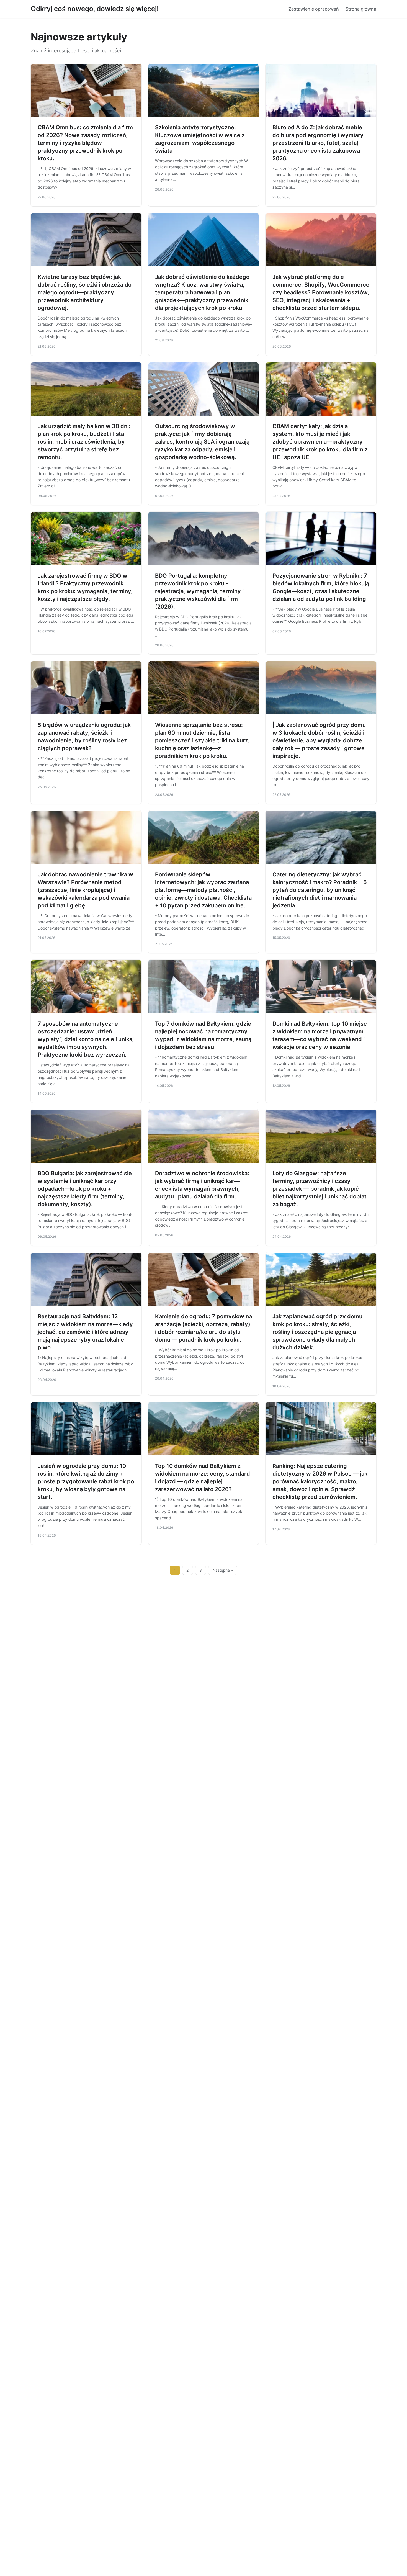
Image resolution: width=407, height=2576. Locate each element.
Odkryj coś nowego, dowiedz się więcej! (95, 9)
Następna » (223, 1570)
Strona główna (361, 9)
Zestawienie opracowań (314, 9)
